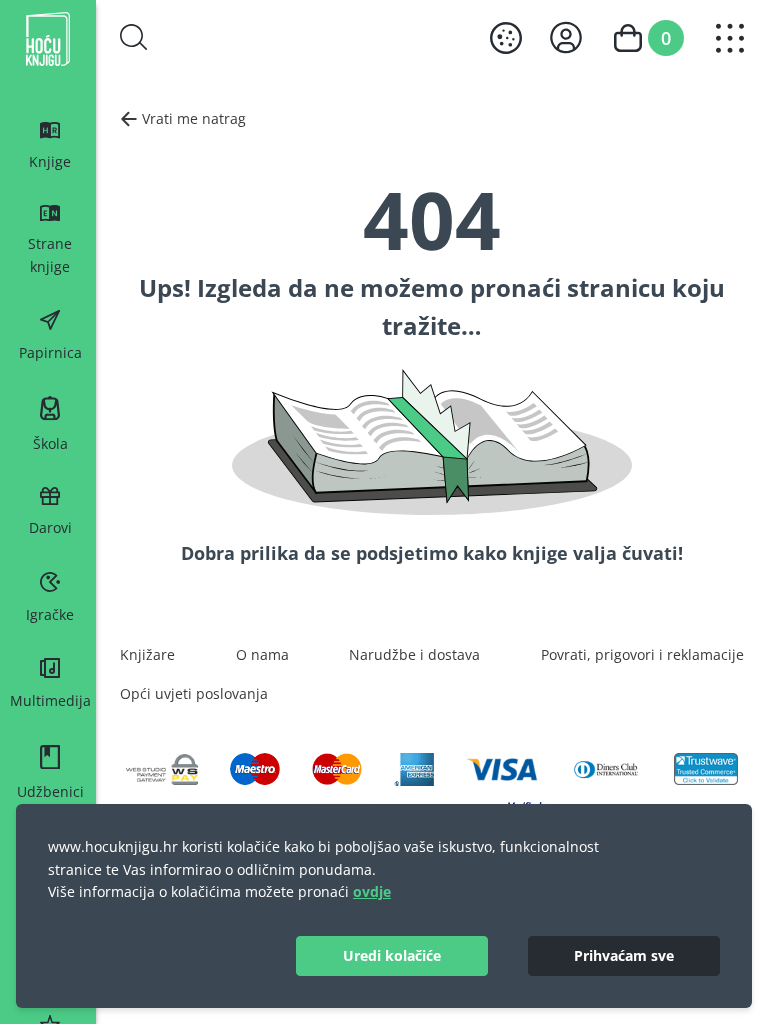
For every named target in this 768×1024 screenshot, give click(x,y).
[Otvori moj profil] (566, 37)
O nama (262, 654)
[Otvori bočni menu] (730, 38)
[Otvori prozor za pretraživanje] (134, 37)
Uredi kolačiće (392, 955)
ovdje (372, 891)
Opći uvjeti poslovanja (194, 693)
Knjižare (147, 654)
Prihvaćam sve (624, 955)
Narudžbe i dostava (414, 654)
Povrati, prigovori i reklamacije (642, 654)
